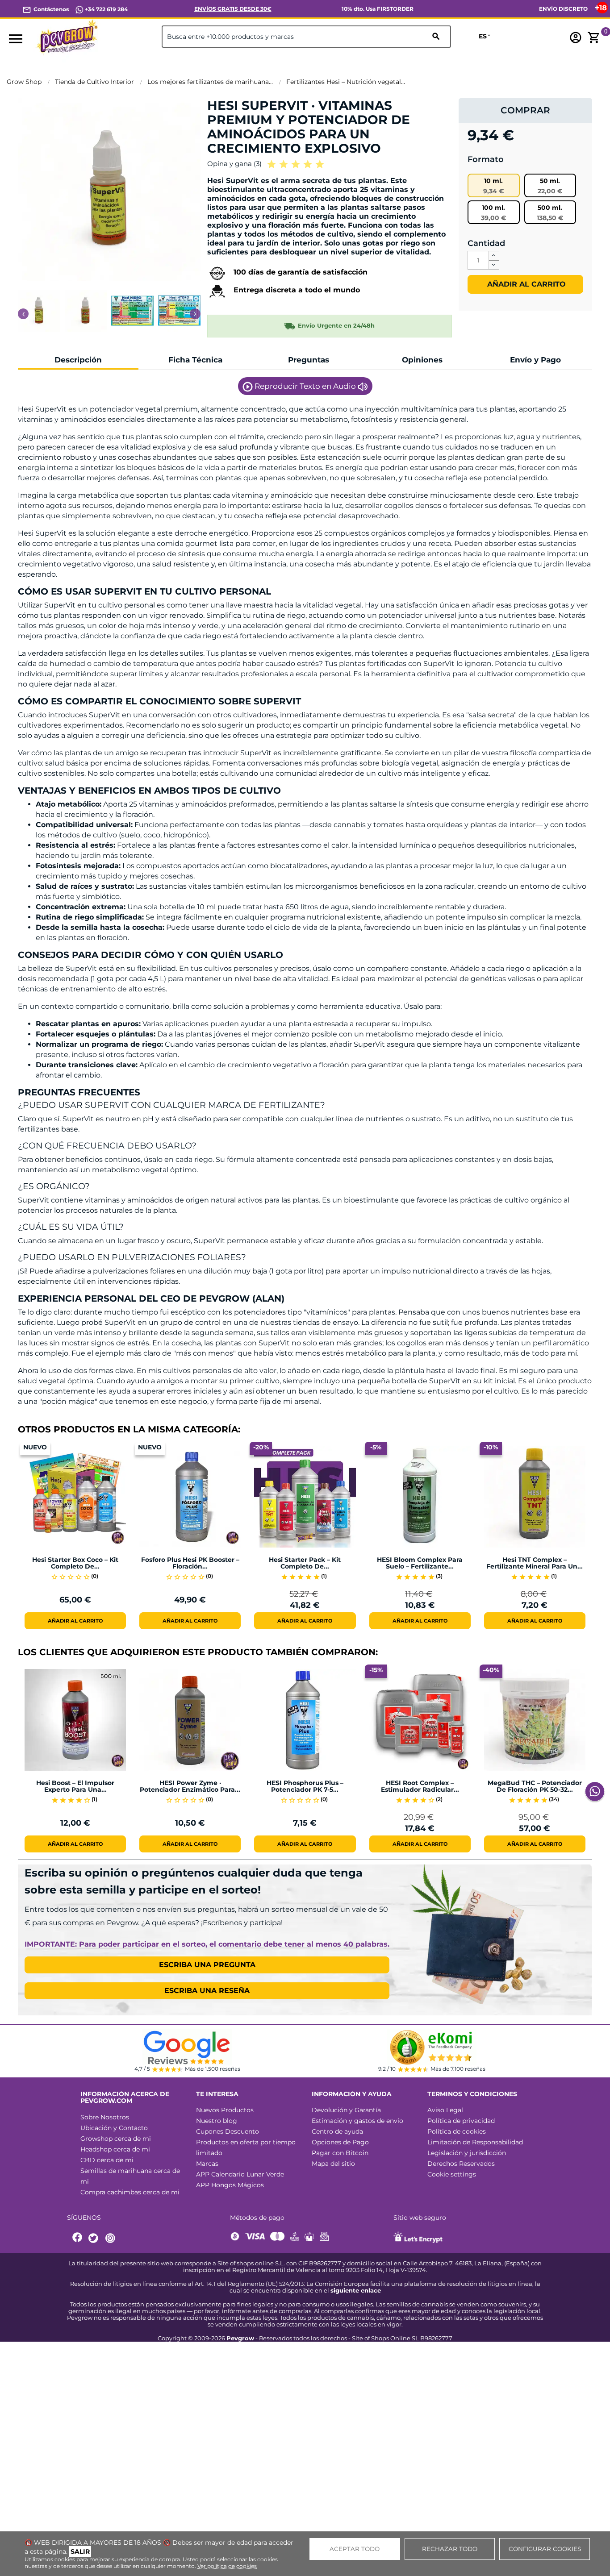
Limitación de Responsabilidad (475, 2142)
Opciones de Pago (340, 2142)
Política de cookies (457, 2131)
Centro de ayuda (337, 2131)
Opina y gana (234, 164)
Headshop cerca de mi (115, 2149)
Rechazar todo (450, 2549)
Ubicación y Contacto (114, 2128)
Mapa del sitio (333, 2164)
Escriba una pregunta (207, 1965)
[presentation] (23, 314)
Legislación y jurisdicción (467, 2153)
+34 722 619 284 (106, 9)
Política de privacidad (461, 2121)
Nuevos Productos (225, 2110)
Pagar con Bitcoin (340, 2153)
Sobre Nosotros (105, 2117)
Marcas (207, 2164)
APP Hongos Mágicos (230, 2185)
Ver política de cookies (227, 2566)
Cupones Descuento (228, 2131)
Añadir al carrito (525, 284)
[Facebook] (78, 2238)
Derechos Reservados (461, 2164)
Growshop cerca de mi (116, 2139)
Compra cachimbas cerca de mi (130, 2192)
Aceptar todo (355, 2549)
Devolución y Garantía (346, 2110)
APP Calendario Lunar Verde (240, 2174)
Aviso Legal (445, 2110)
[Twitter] (95, 2238)
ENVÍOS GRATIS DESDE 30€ (233, 9)
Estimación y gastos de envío (357, 2121)
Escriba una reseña (207, 1991)
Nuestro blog (217, 2121)
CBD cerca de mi (107, 2160)
